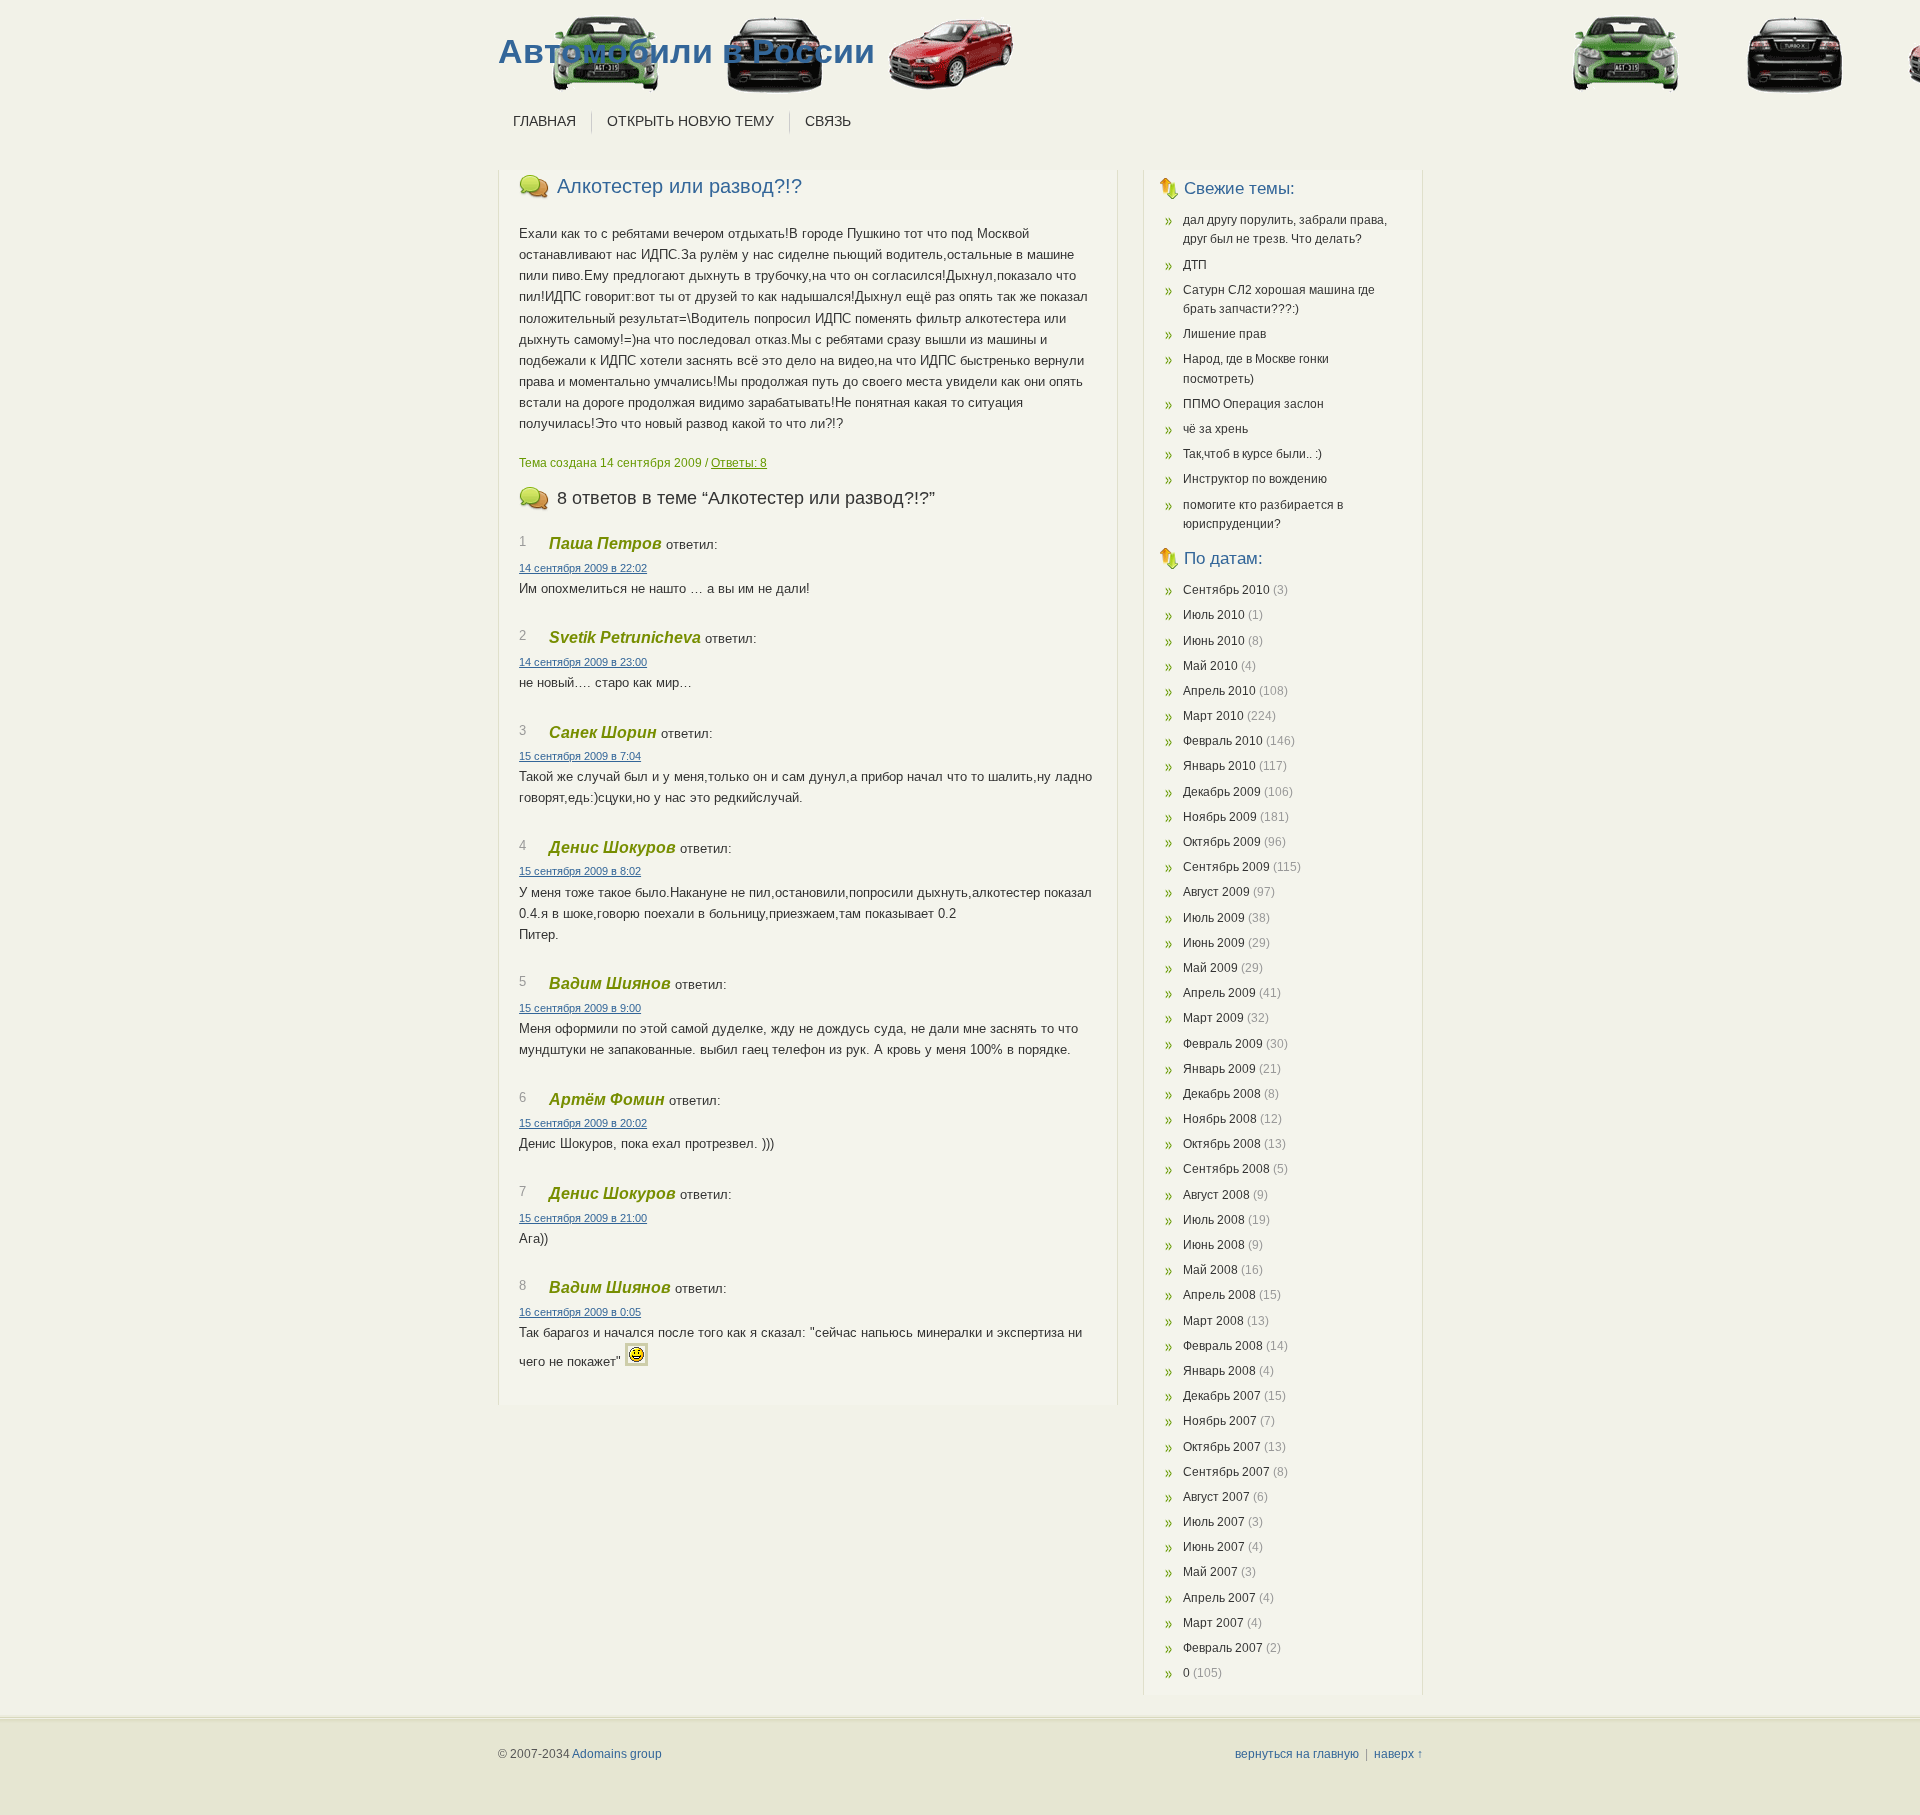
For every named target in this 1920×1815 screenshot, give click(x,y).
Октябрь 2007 (1222, 1447)
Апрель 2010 (1219, 691)
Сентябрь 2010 (1226, 590)
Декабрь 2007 (1222, 1396)
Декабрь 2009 (1222, 792)
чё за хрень (1215, 429)
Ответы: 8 (739, 463)
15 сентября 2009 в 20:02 (583, 1123)
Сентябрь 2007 (1226, 1472)
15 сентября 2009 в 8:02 (580, 871)
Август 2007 (1216, 1497)
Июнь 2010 (1214, 641)
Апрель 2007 (1219, 1598)
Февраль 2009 (1223, 1044)
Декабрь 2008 (1222, 1094)
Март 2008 (1213, 1321)
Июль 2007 (1214, 1522)
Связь (828, 121)
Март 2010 (1213, 716)
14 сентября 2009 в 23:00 (583, 662)
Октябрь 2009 (1222, 842)
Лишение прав (1224, 334)
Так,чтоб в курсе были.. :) (1252, 454)
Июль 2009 (1214, 918)
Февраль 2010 (1223, 741)
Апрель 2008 (1219, 1295)
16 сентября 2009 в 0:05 (580, 1312)
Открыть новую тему (690, 121)
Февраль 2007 (1223, 1648)
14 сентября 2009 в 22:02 (583, 568)
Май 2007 (1210, 1572)
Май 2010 (1210, 666)
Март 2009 (1213, 1018)
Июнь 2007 (1214, 1547)
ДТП (1195, 265)
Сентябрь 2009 (1226, 867)
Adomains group (617, 1754)
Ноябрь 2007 (1220, 1421)
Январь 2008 (1219, 1371)
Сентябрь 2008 (1226, 1169)
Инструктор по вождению (1255, 479)
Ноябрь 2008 (1220, 1119)
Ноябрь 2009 (1220, 817)
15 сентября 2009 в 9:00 (580, 1008)
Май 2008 (1210, 1270)
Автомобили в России (686, 51)
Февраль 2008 (1223, 1346)
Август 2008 (1216, 1195)
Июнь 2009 (1214, 943)
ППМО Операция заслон (1253, 404)
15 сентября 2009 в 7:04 (580, 756)
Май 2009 (1210, 968)
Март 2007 (1213, 1623)
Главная (544, 121)
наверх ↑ (1398, 1754)
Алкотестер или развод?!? (679, 186)
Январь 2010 (1219, 766)
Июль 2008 (1214, 1220)
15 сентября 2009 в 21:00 (583, 1218)
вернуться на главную (1297, 1754)
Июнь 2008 (1214, 1245)
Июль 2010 (1214, 615)
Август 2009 (1216, 892)
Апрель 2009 (1219, 993)
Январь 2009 (1219, 1069)
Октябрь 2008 (1222, 1144)
